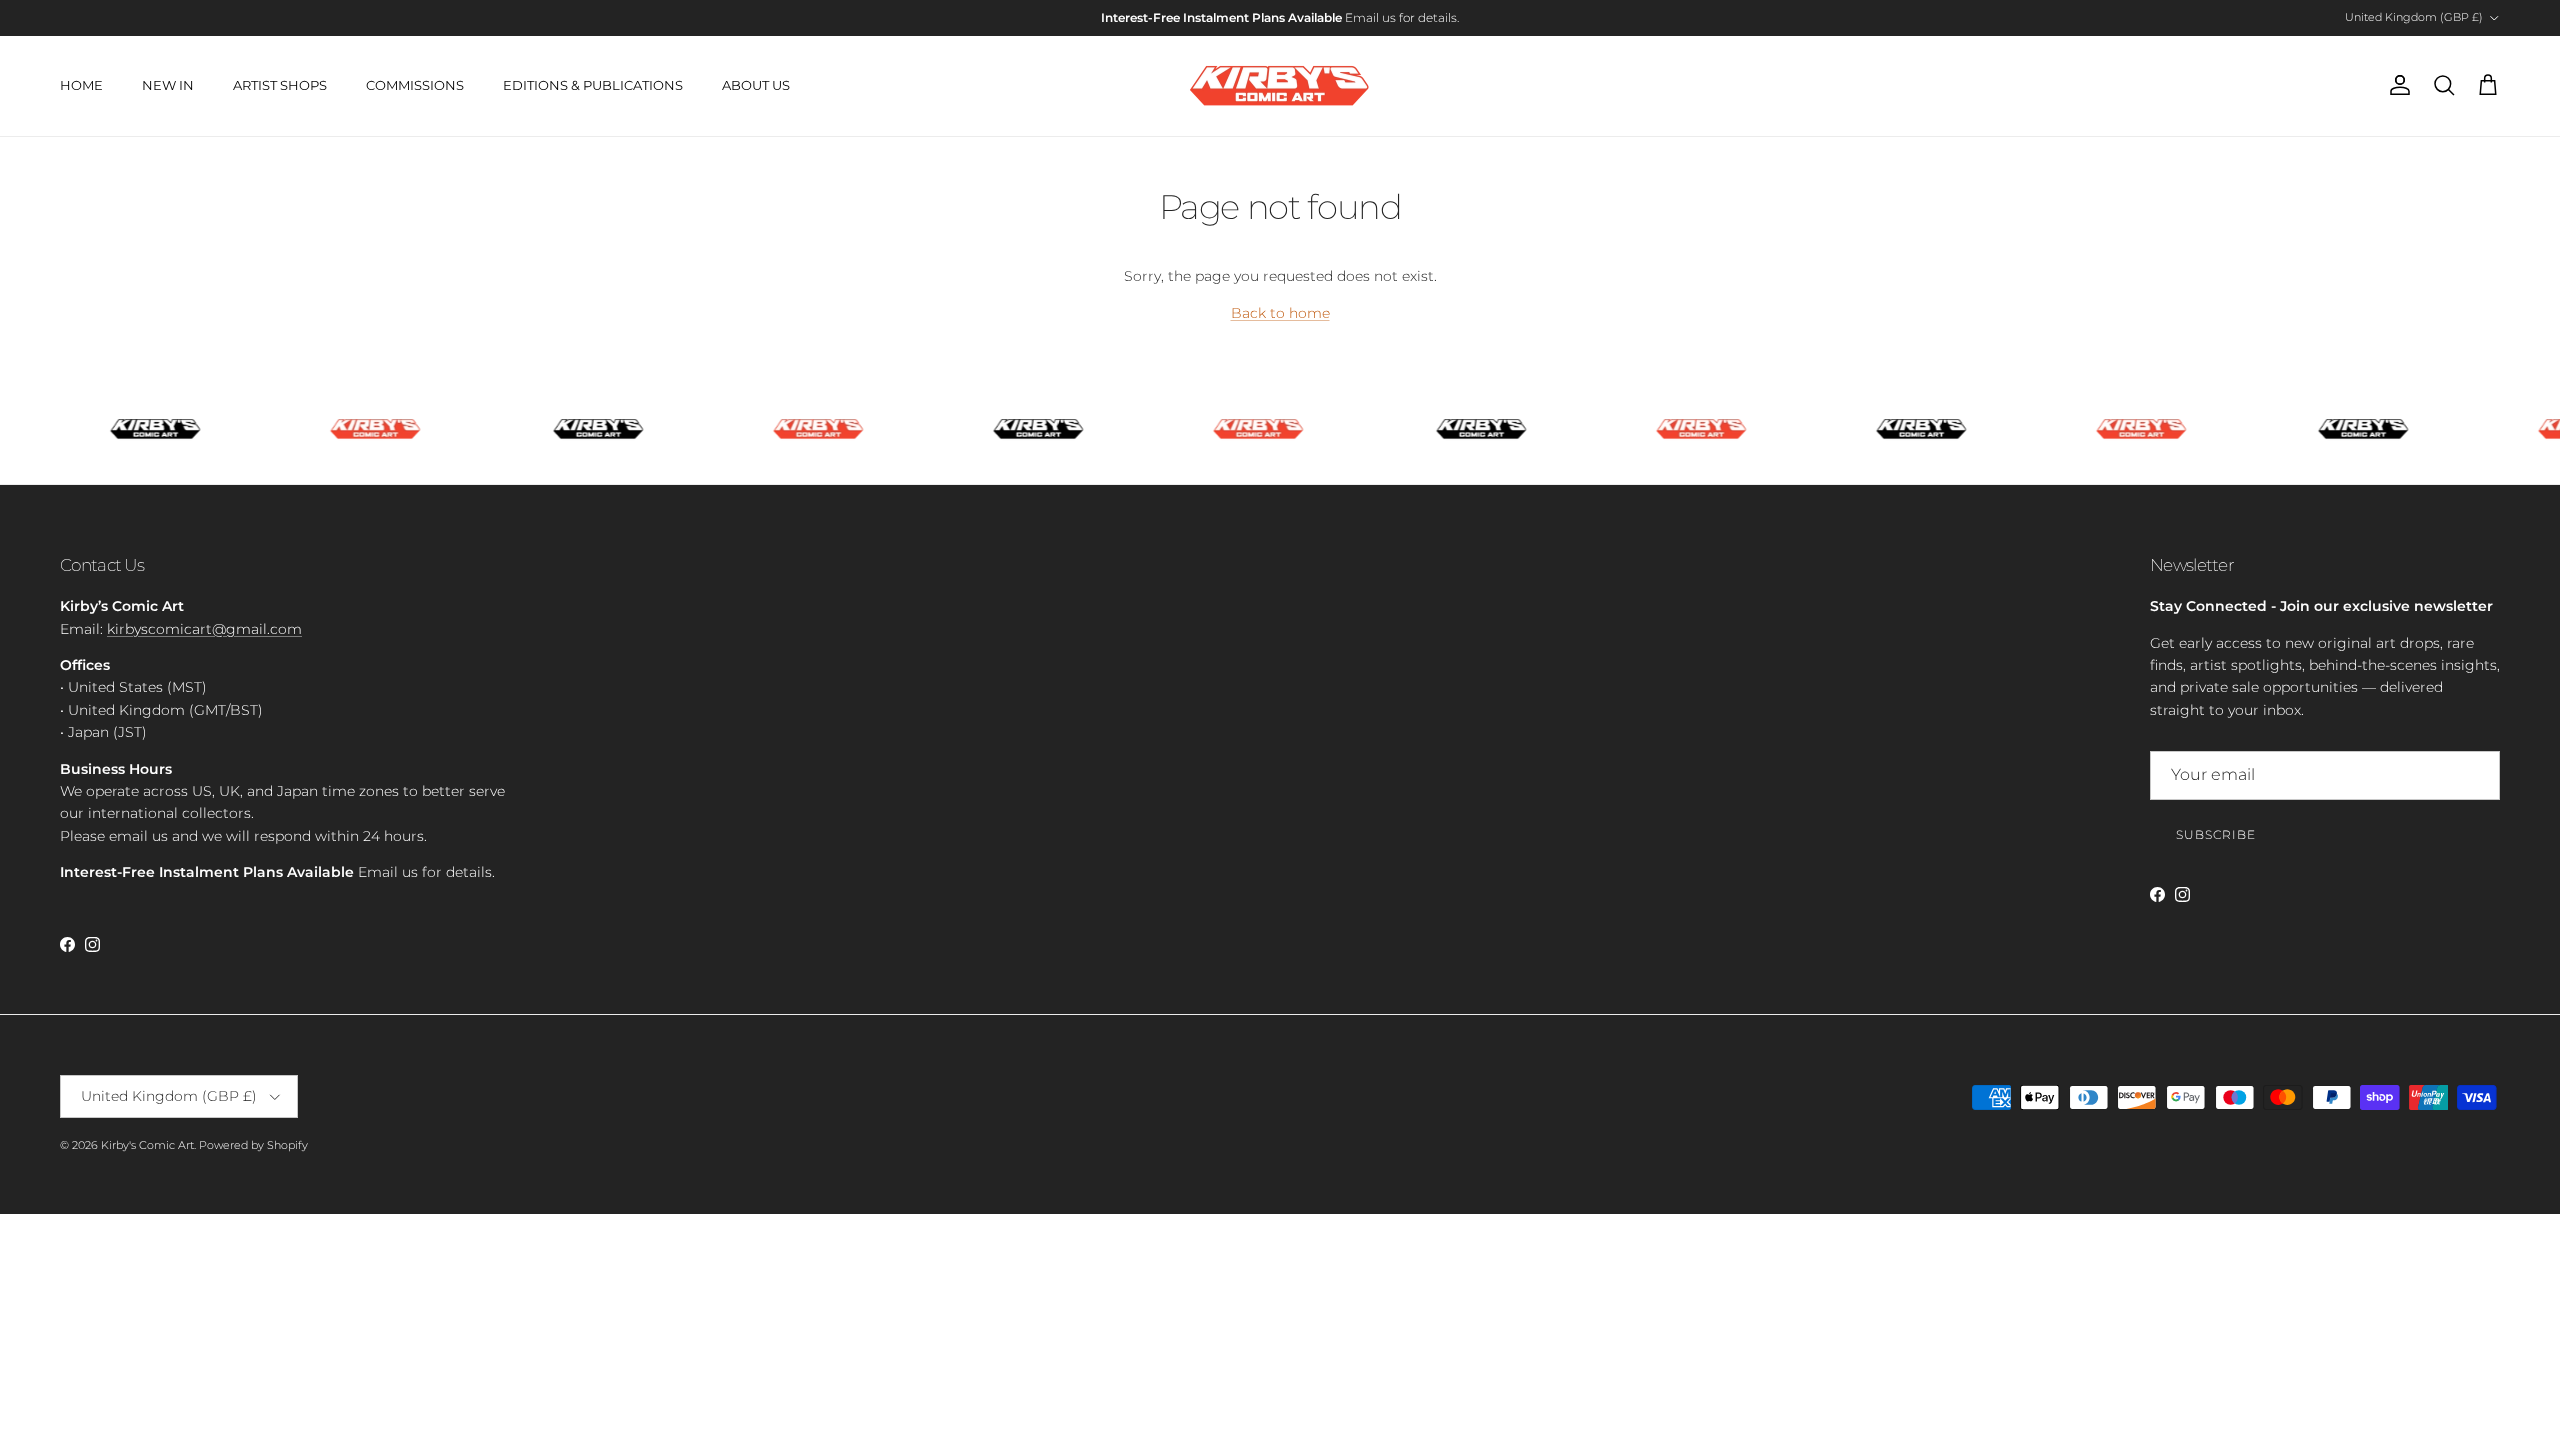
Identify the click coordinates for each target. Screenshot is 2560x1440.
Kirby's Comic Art (147, 1145)
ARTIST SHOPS (280, 85)
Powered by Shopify (253, 1145)
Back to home (1280, 313)
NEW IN (168, 85)
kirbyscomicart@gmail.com (204, 629)
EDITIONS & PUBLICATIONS (593, 85)
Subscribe (2216, 834)
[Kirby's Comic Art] (1280, 86)
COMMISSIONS (415, 85)
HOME (81, 85)
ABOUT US (756, 85)
